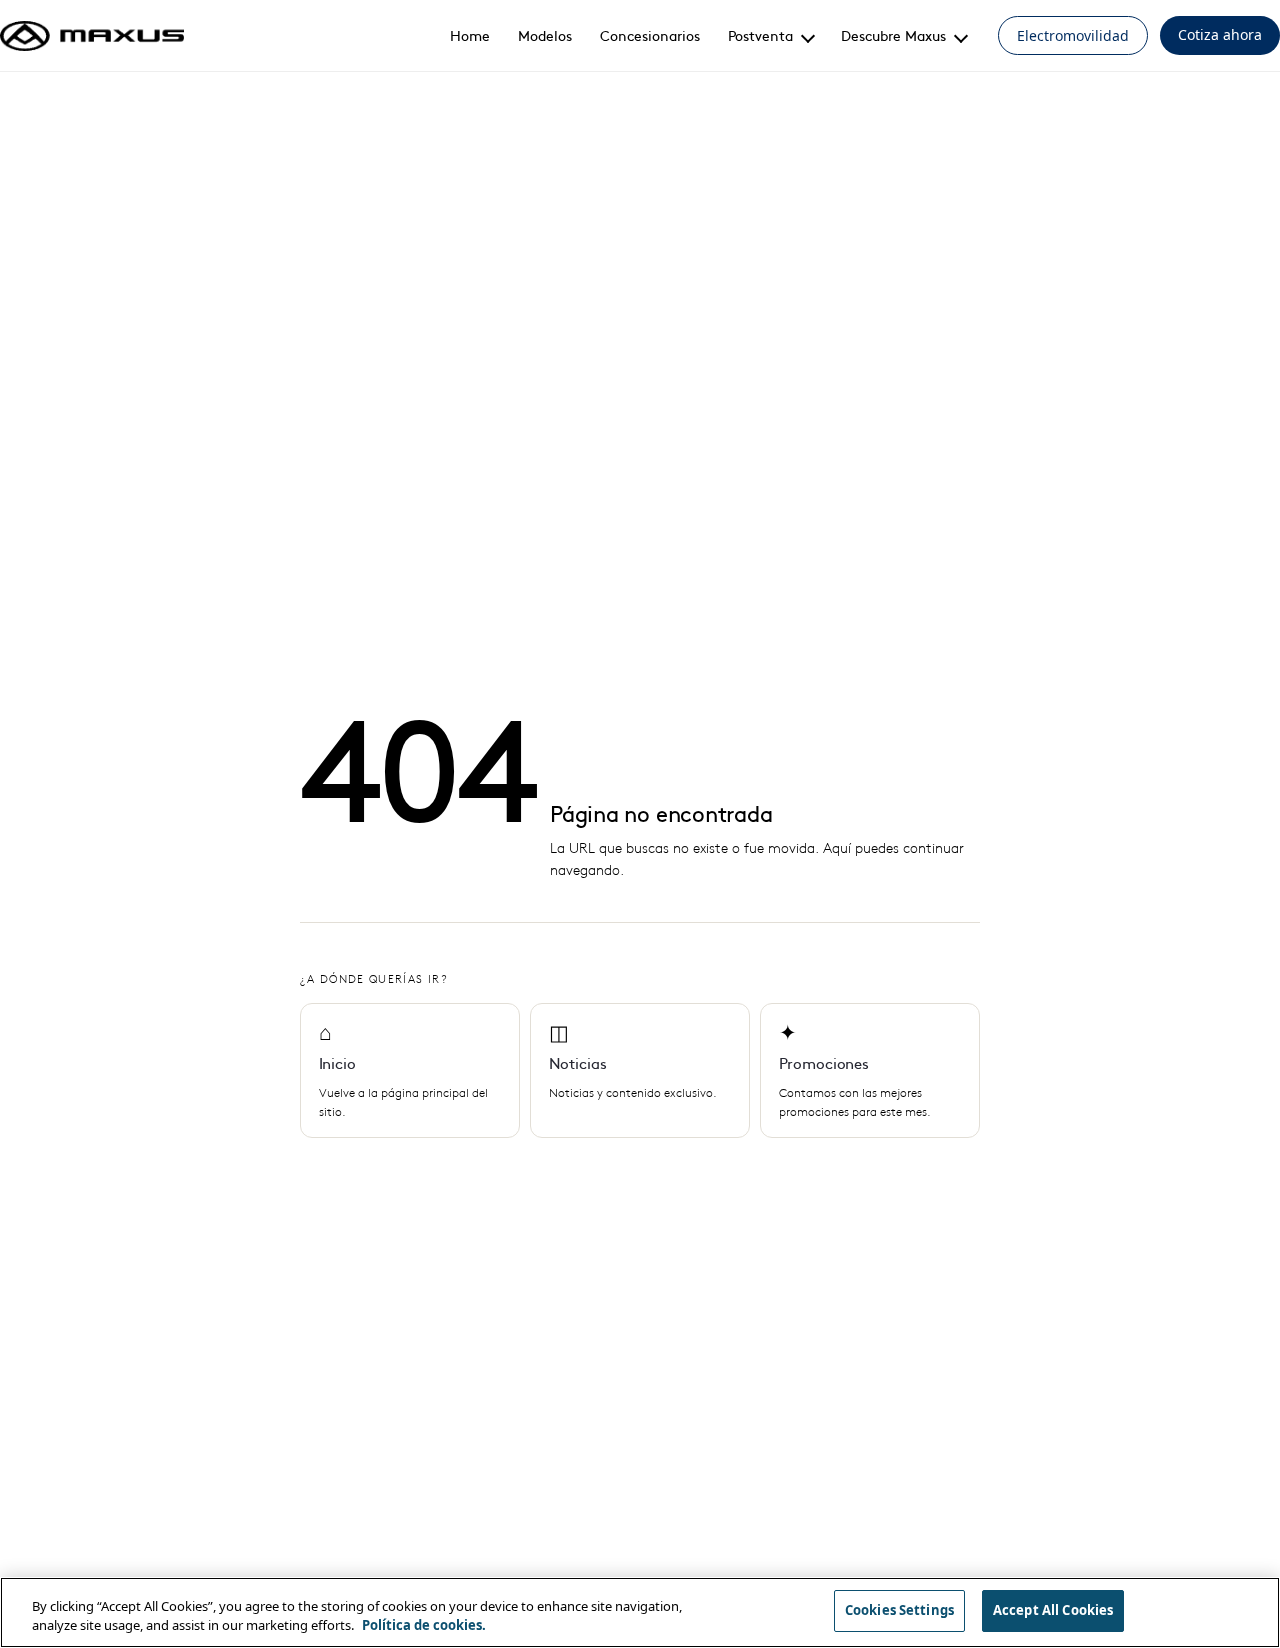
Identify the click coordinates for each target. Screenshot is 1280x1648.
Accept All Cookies (1053, 1610)
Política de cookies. (424, 1626)
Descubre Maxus (893, 35)
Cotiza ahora (1220, 34)
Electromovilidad (1073, 35)
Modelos (545, 35)
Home (470, 35)
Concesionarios (650, 35)
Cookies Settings (899, 1610)
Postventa (760, 35)
